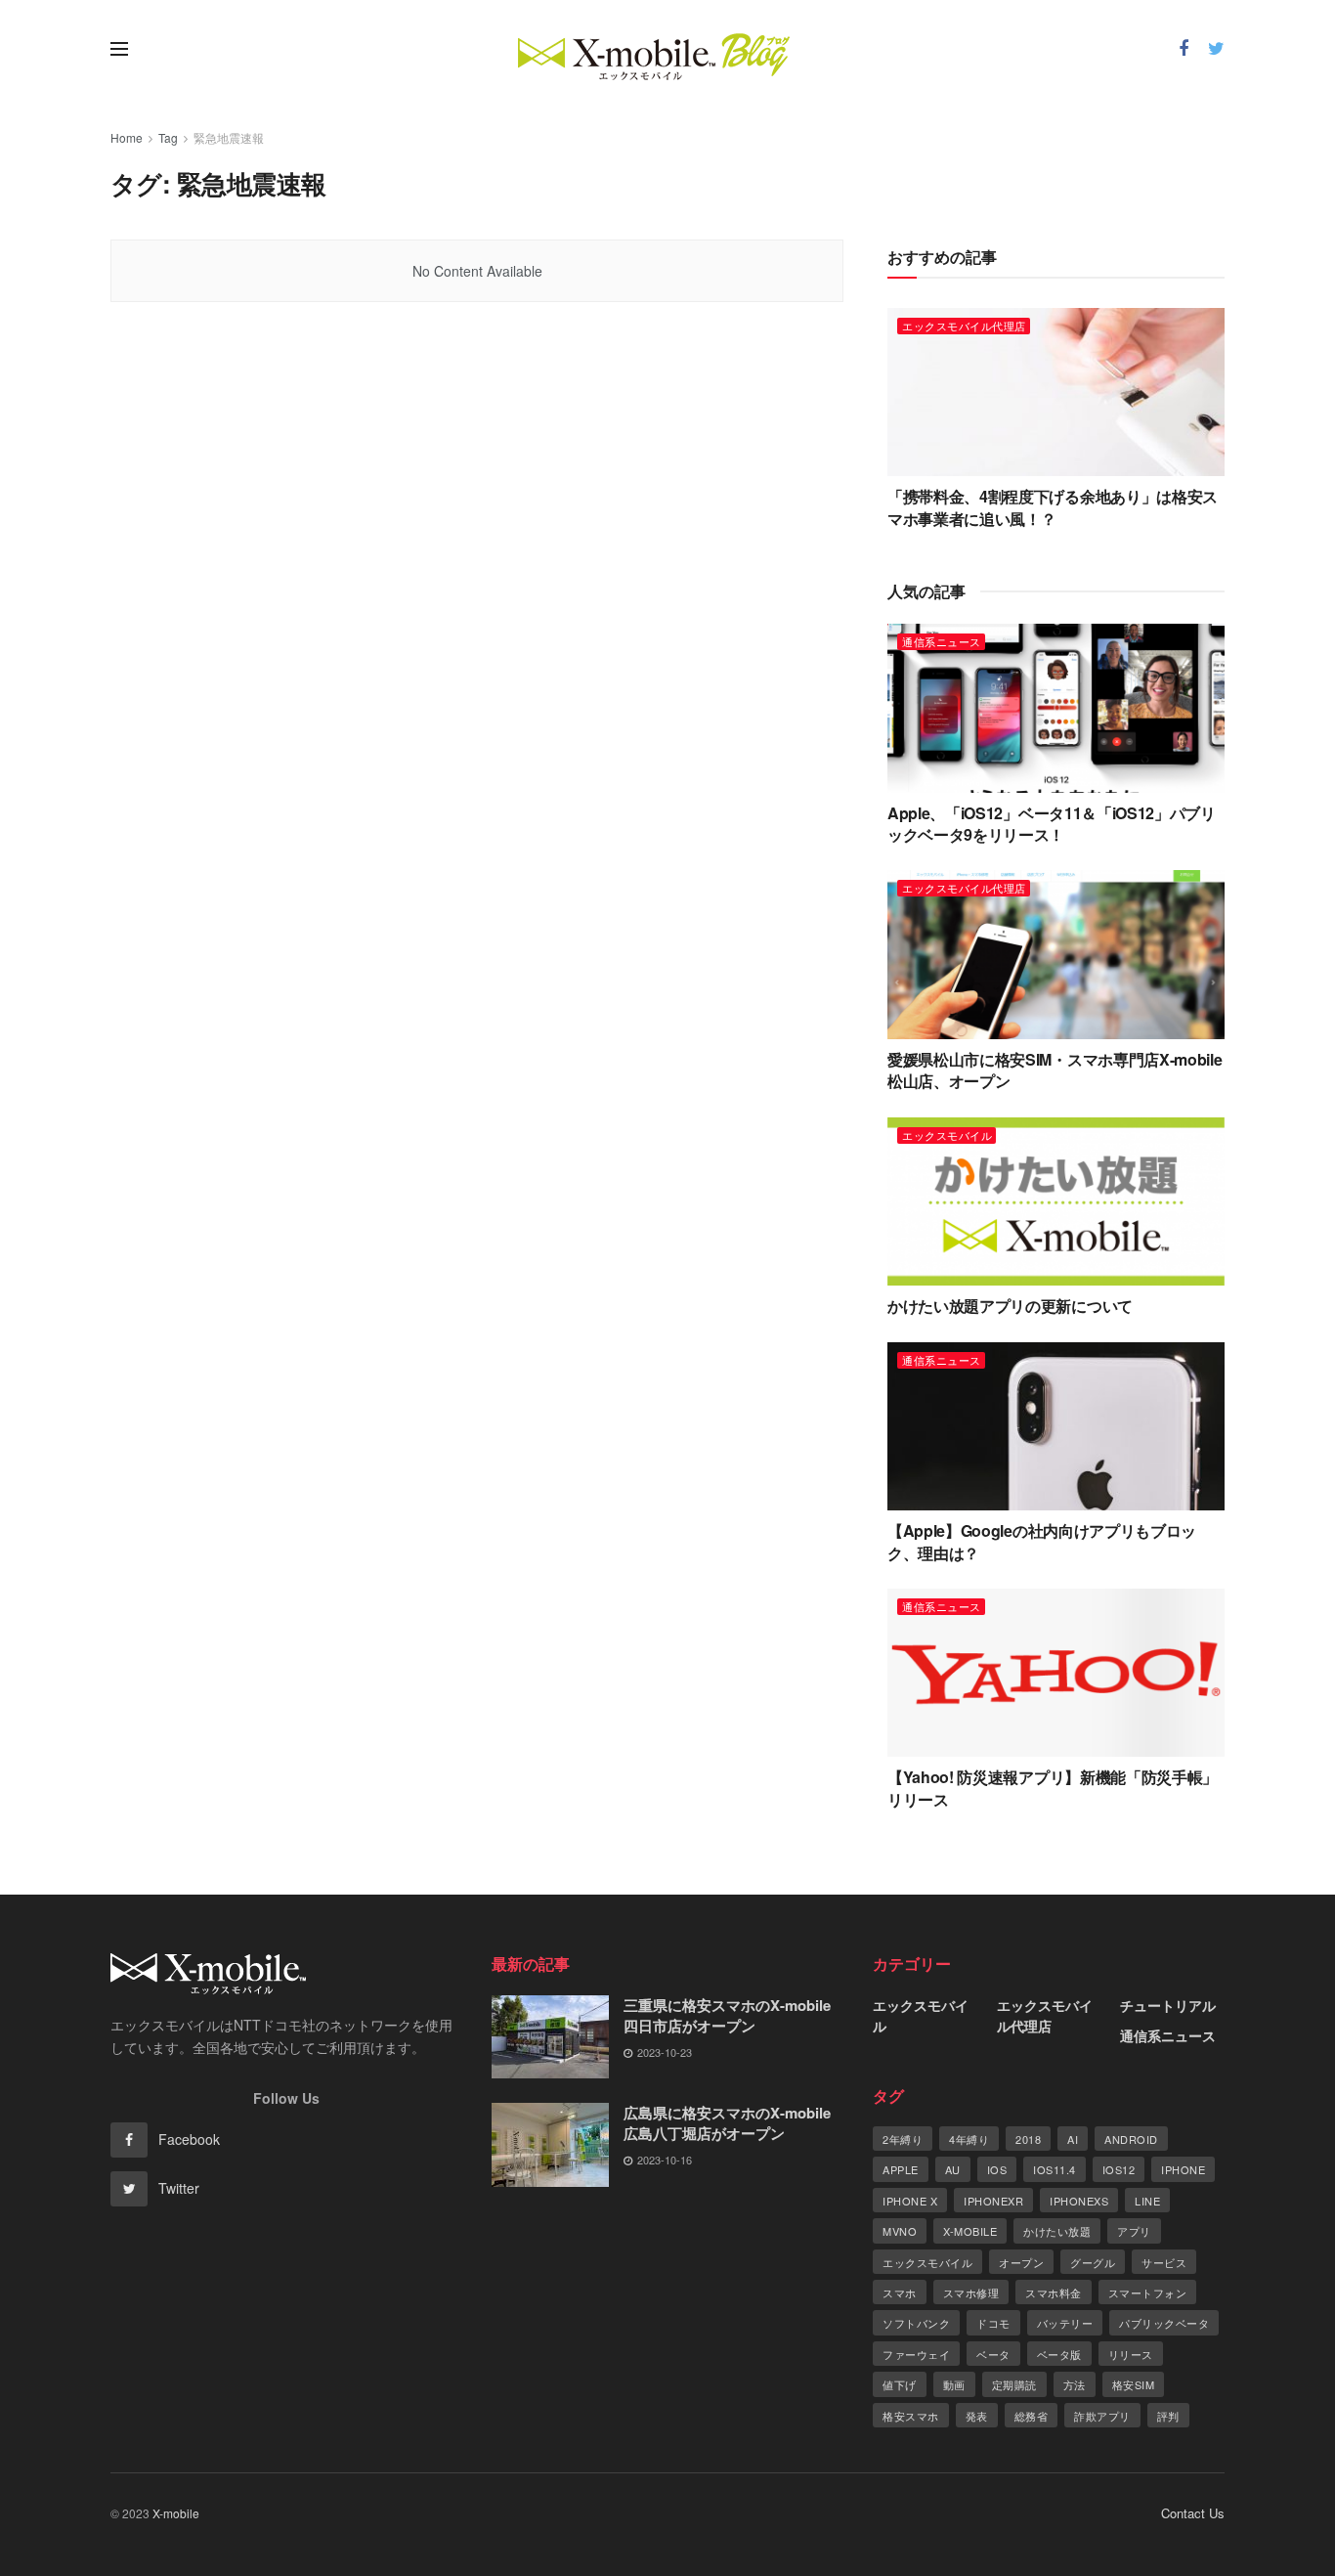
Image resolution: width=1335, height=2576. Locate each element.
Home (127, 137)
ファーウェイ (916, 2354)
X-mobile (970, 2231)
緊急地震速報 (229, 137)
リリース (1131, 2354)
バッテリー (1065, 2323)
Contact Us (1193, 2513)
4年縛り (969, 2139)
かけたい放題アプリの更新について (1010, 1306)
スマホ (900, 2292)
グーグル (1093, 2262)
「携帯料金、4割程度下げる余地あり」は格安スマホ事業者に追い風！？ (1053, 507)
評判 (1168, 2416)
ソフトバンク (916, 2323)
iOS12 (1119, 2169)
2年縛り (903, 2139)
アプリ (1134, 2231)
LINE (1147, 2201)
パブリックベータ (1164, 2323)
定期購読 (1014, 2384)
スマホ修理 (971, 2292)
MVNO (900, 2231)
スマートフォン (1148, 2292)
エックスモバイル (947, 1135)
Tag (168, 137)
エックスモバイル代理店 (964, 326)
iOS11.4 (1055, 2169)
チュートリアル (1168, 2005)
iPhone (1183, 2169)
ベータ (993, 2354)
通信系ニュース (942, 641)
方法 (1075, 2384)
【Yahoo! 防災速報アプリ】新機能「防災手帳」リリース (1053, 1788)
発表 (977, 2416)
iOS (997, 2169)
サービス (1164, 2262)
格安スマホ (911, 2416)
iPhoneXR (993, 2201)
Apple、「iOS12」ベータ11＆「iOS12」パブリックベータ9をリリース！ (1052, 824)
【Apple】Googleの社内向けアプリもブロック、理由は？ (1042, 1541)
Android (1131, 2139)
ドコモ (993, 2323)
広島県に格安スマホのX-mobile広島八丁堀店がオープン (727, 2123)
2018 (1028, 2139)
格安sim (1134, 2384)
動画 (954, 2384)
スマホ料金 (1054, 2292)
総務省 (1032, 2416)
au (953, 2169)
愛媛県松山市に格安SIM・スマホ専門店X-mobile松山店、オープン (1055, 1070)
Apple (901, 2169)
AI (1073, 2139)
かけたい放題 (1057, 2231)
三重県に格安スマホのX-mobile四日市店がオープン (727, 2015)
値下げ (900, 2384)
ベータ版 (1059, 2354)
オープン (1021, 2262)
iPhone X (910, 2201)
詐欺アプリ (1102, 2416)
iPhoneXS (1079, 2201)
